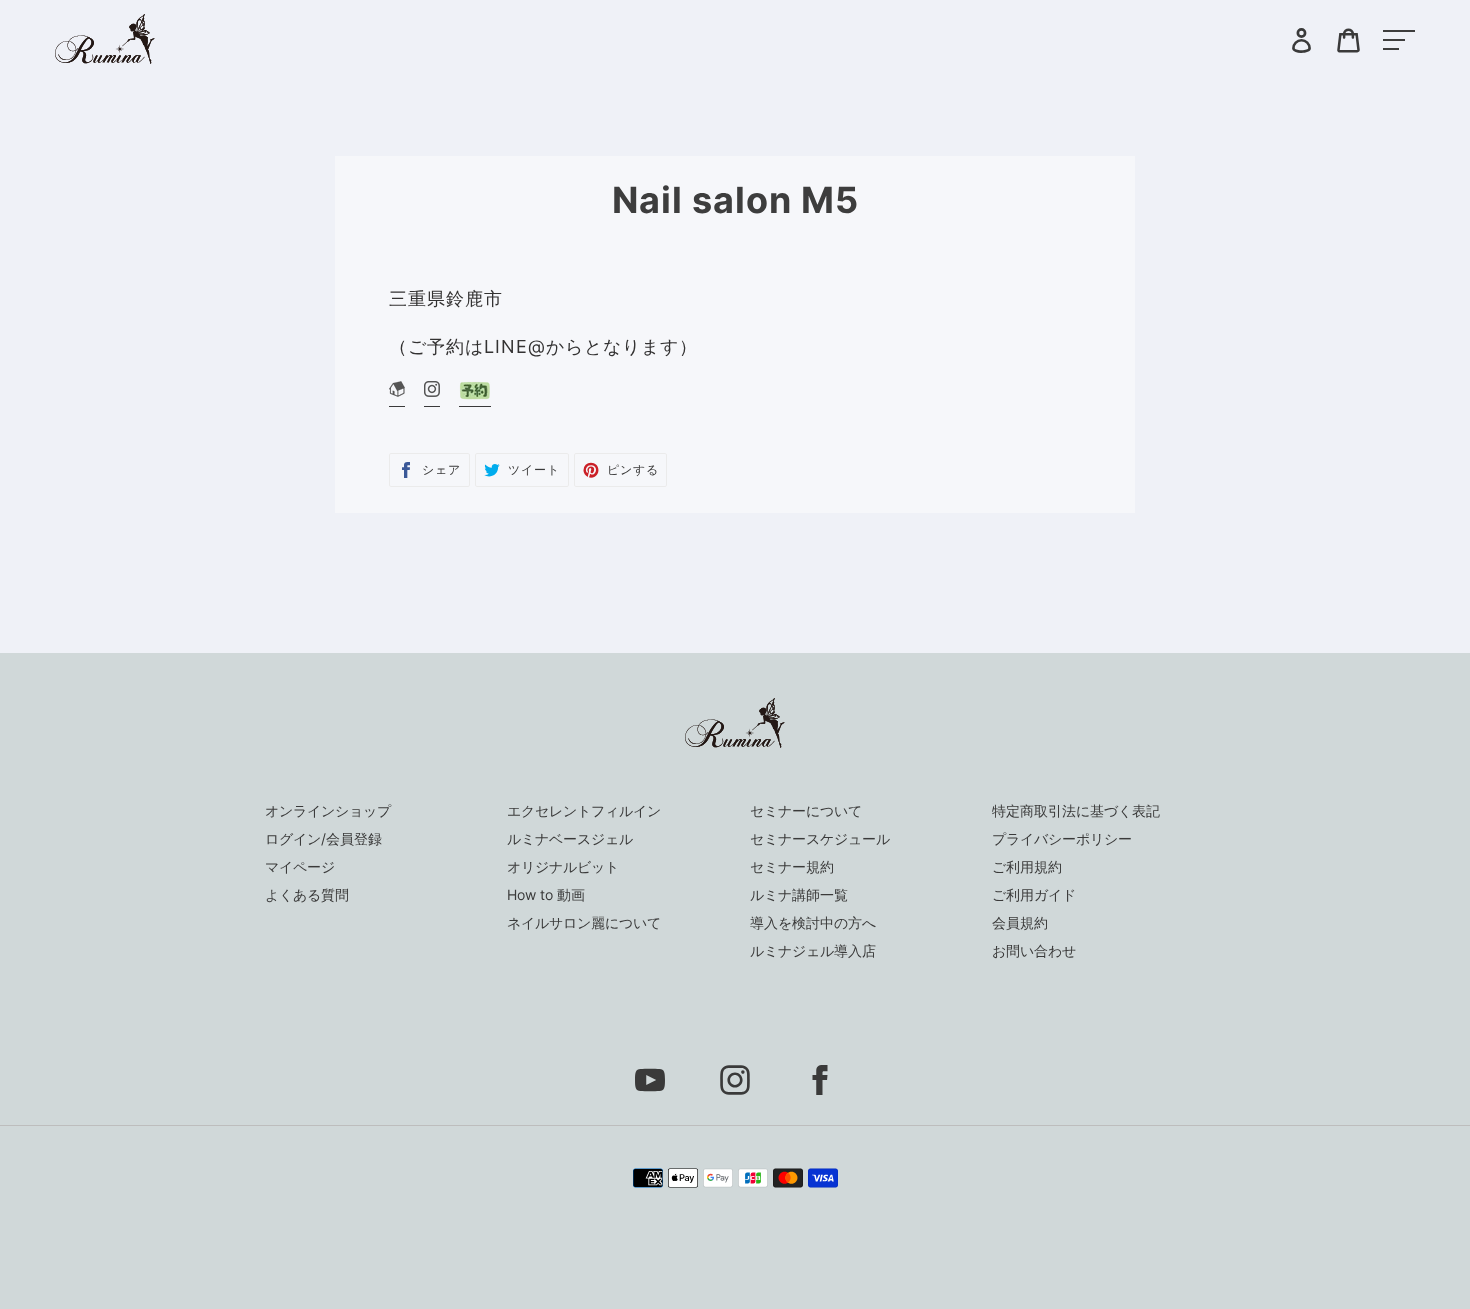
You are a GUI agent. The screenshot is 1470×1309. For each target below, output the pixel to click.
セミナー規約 (792, 866)
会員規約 (1020, 922)
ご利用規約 (1027, 866)
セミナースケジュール (820, 838)
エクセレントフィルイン (584, 810)
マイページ (300, 866)
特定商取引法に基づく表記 (1076, 810)
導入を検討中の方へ (813, 922)
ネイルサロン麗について (584, 922)
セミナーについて (806, 810)
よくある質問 (307, 894)
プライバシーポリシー (1062, 838)
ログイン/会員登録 (323, 838)
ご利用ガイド (1034, 894)
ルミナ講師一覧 (799, 894)
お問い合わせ (1034, 950)
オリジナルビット (563, 866)
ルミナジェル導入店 (813, 950)
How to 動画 (546, 894)
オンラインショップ (328, 810)
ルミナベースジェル (570, 838)
